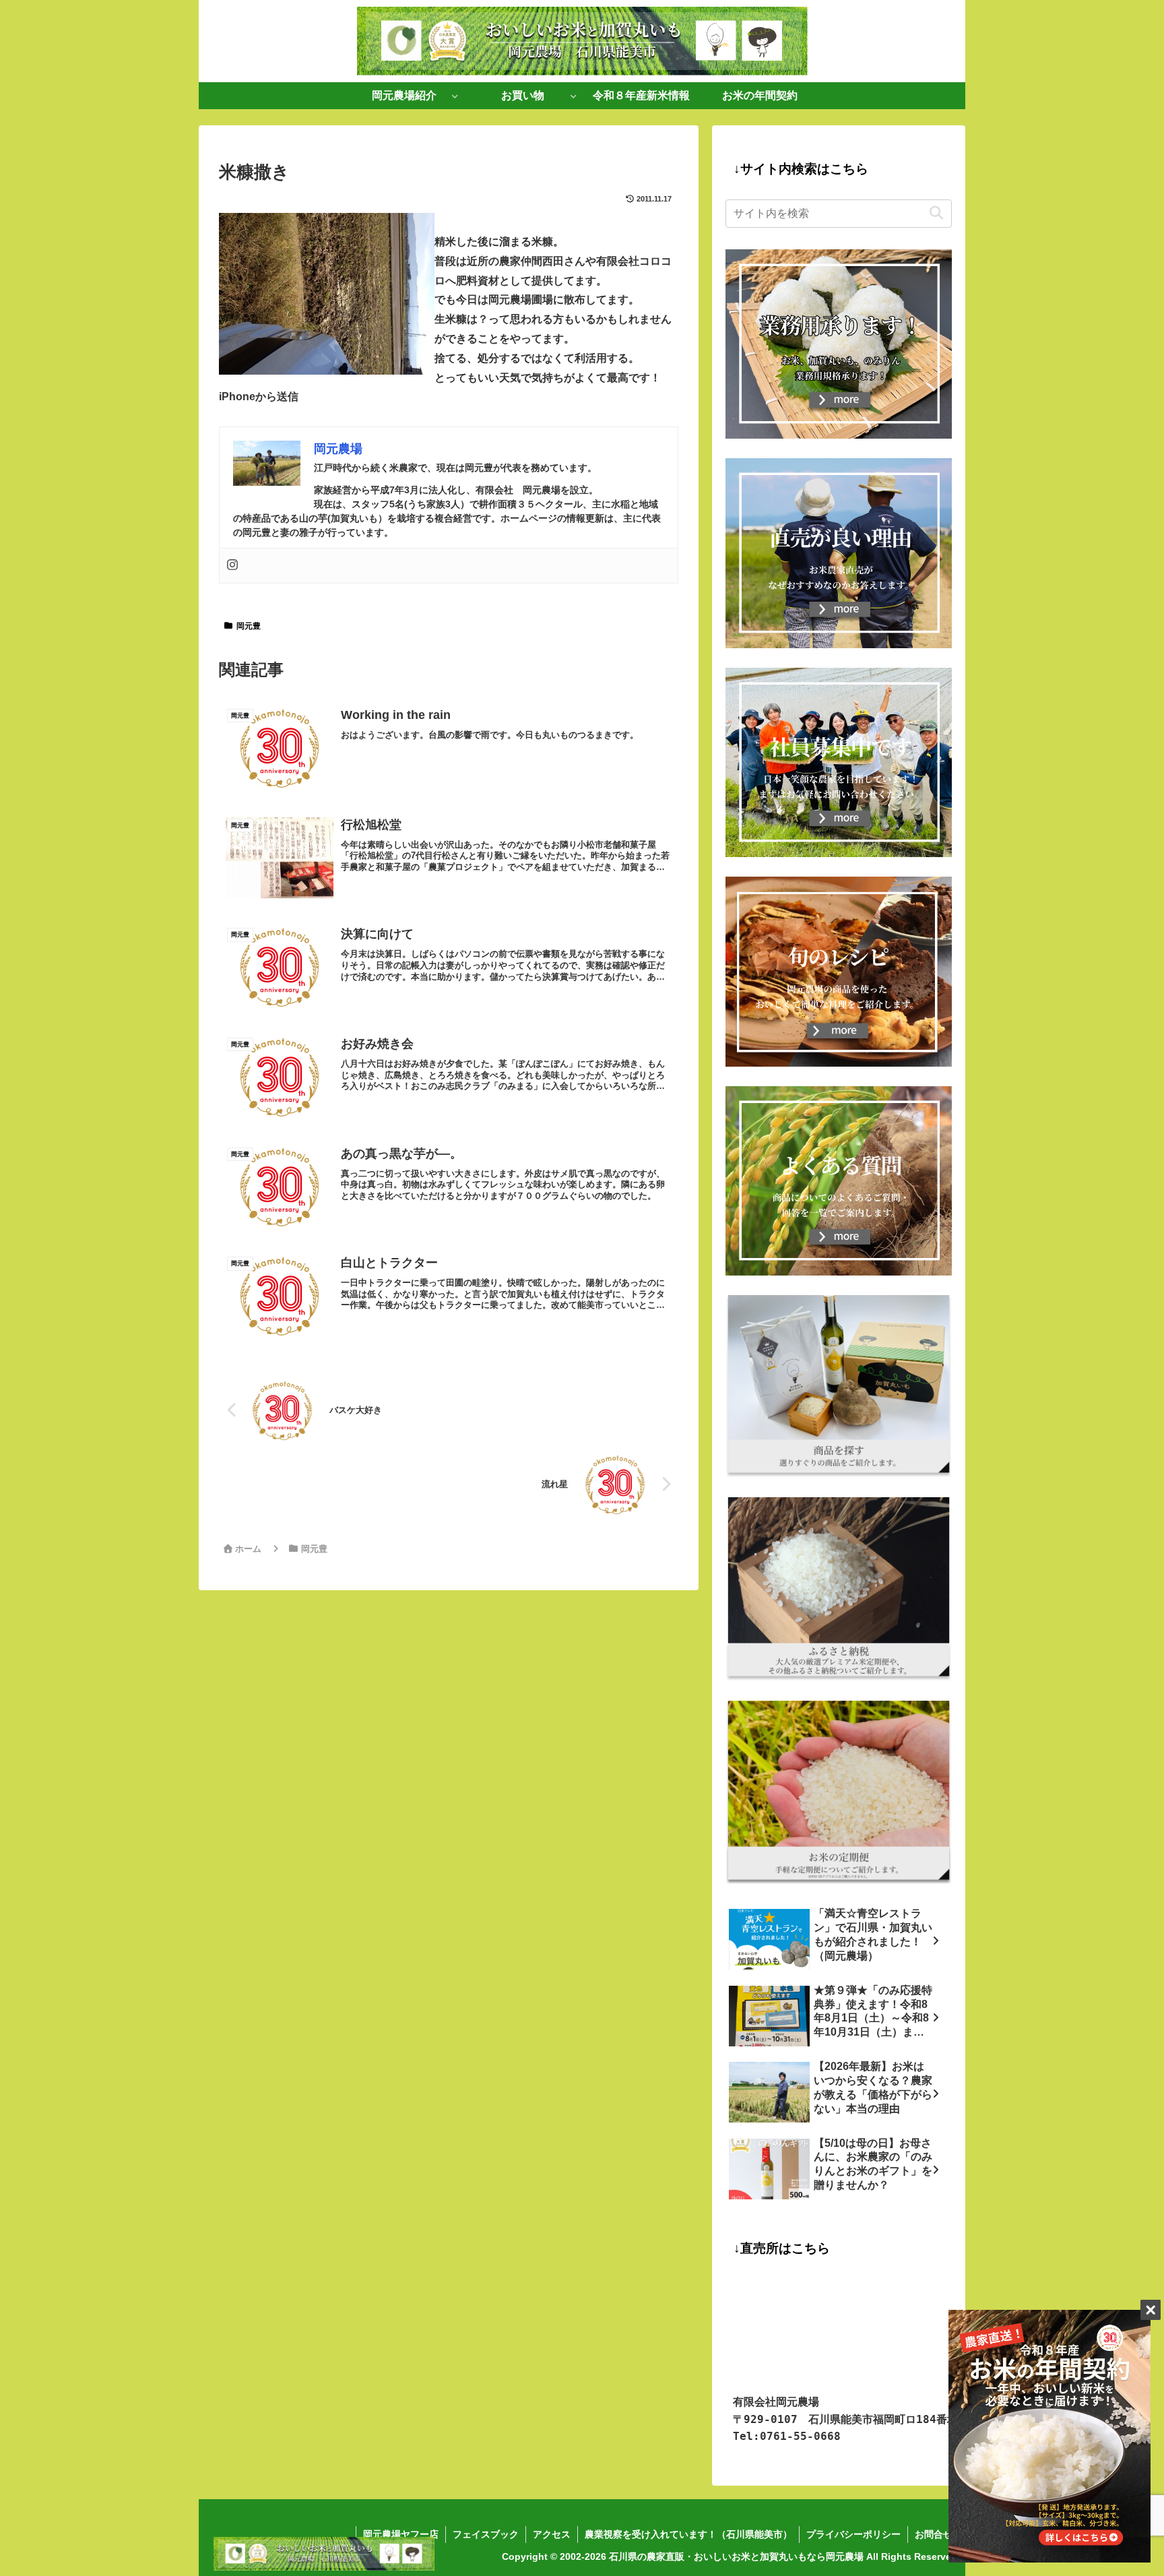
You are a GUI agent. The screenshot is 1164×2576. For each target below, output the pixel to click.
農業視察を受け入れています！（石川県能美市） (688, 2534)
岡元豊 (249, 626)
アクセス (552, 2534)
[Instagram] (232, 566)
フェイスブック (486, 2534)
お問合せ (934, 2534)
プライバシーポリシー (853, 2534)
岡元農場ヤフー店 (401, 2534)
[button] (936, 213)
